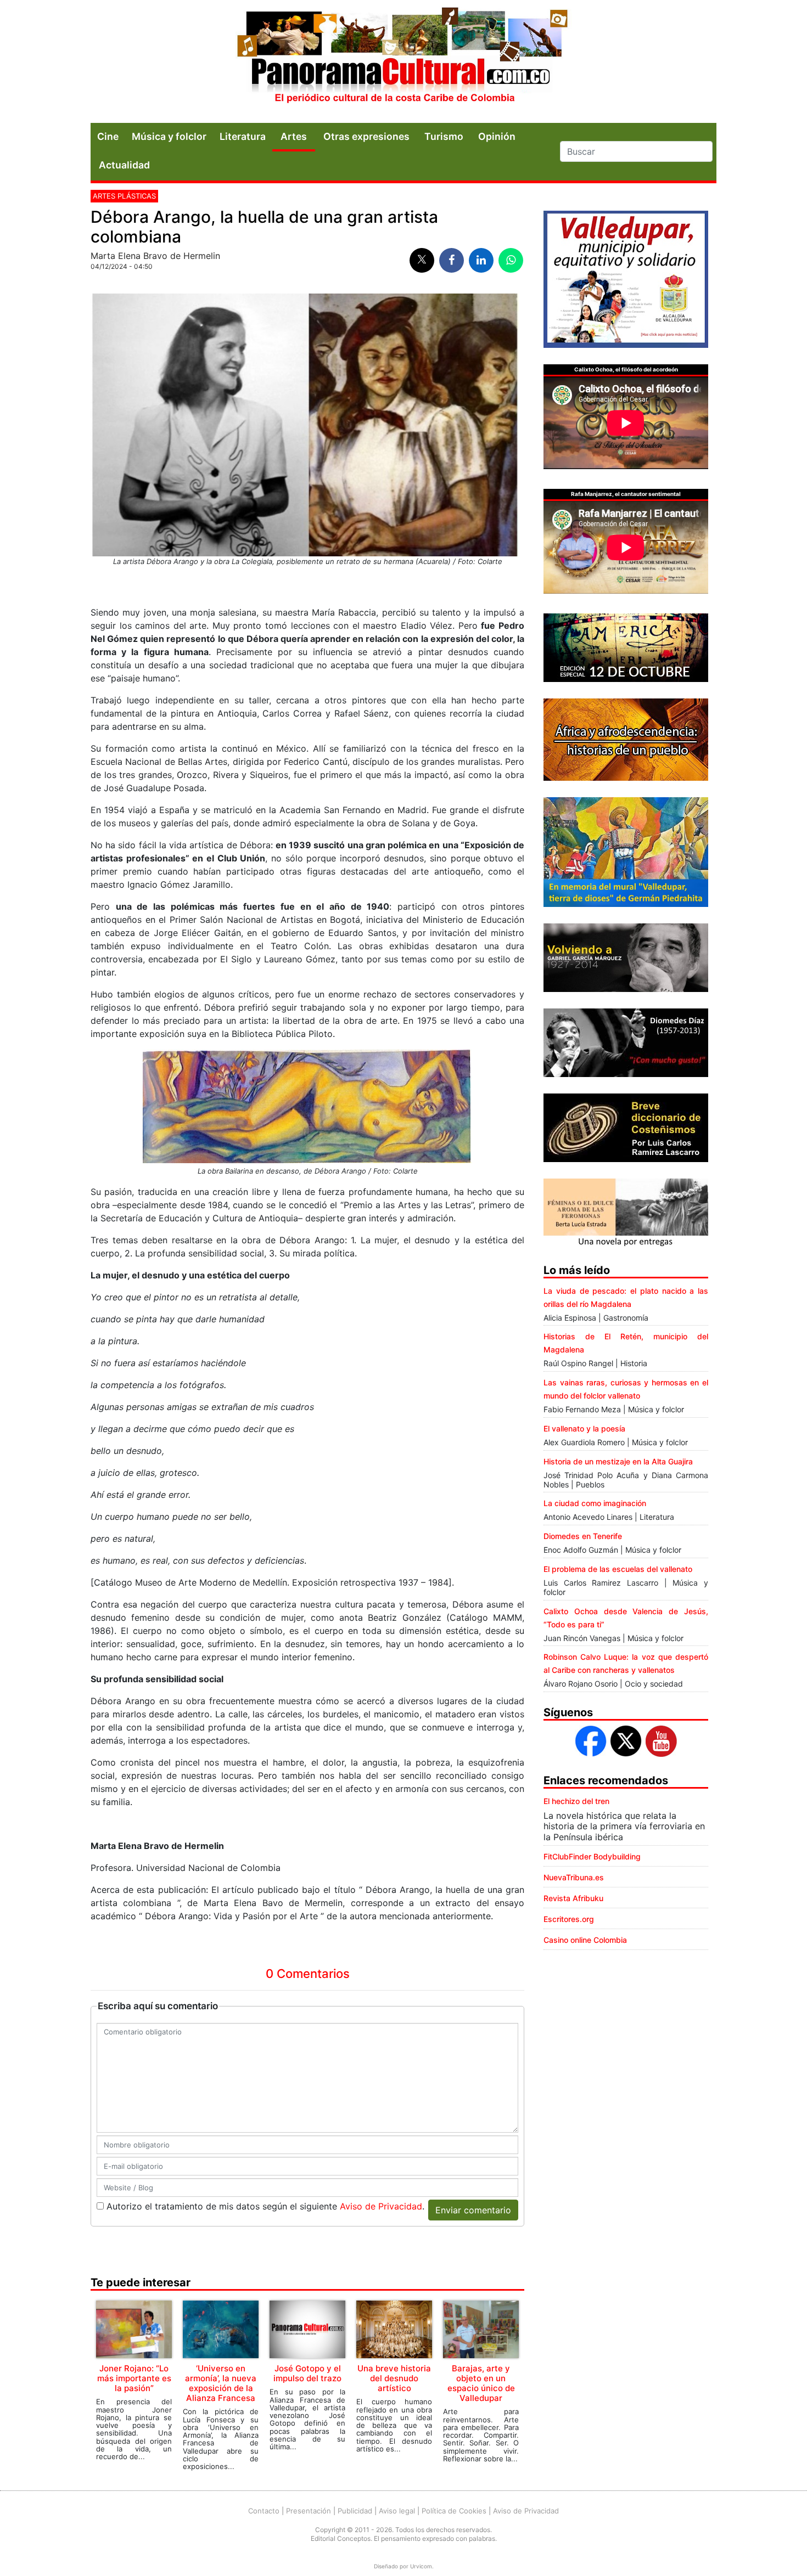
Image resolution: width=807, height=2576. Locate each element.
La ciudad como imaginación (595, 1503)
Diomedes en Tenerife (583, 1536)
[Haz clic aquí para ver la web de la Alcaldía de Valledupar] (626, 278)
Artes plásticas (124, 196)
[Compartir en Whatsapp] (511, 260)
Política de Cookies (454, 2511)
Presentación (309, 2511)
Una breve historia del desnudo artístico (394, 2378)
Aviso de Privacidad (381, 2206)
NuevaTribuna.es (574, 1877)
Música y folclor (169, 136)
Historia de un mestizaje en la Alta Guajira (618, 1461)
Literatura (243, 136)
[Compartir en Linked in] (481, 260)
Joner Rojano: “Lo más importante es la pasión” (134, 2378)
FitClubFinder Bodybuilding (592, 1856)
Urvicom (421, 2566)
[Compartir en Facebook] (452, 260)
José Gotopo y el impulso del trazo (307, 2373)
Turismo (444, 136)
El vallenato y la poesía (584, 1428)
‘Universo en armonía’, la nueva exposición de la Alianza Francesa (221, 2383)
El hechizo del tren (576, 1801)
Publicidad (355, 2511)
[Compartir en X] (422, 260)
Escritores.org (569, 1919)
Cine (108, 136)
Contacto (264, 2511)
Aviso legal (397, 2511)
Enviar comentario (473, 2210)
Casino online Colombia (585, 1940)
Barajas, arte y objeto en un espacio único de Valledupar (481, 2383)
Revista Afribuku (573, 1898)
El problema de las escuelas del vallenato (618, 1569)
